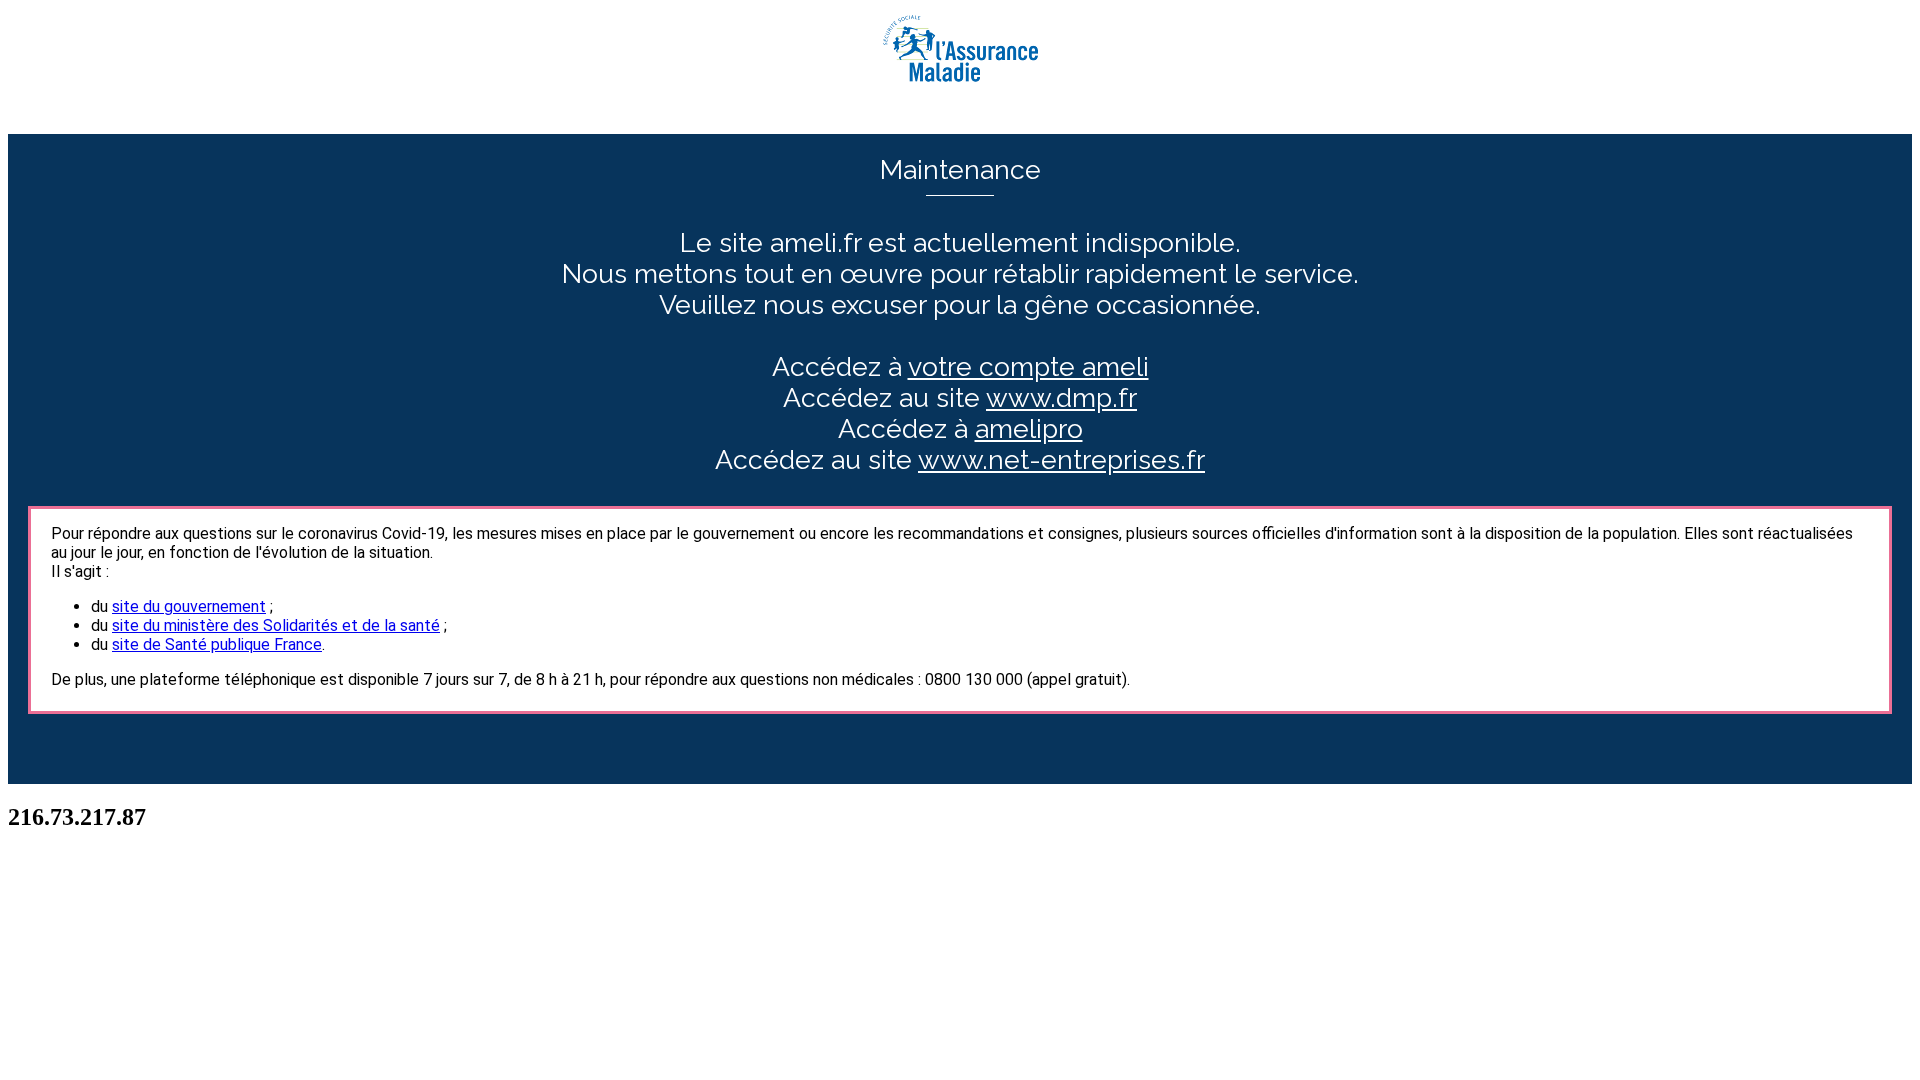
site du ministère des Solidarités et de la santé (276, 625)
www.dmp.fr (1061, 397)
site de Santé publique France (217, 644)
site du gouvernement (189, 606)
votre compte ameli (1028, 366)
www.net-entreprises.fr (1061, 459)
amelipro (1029, 428)
